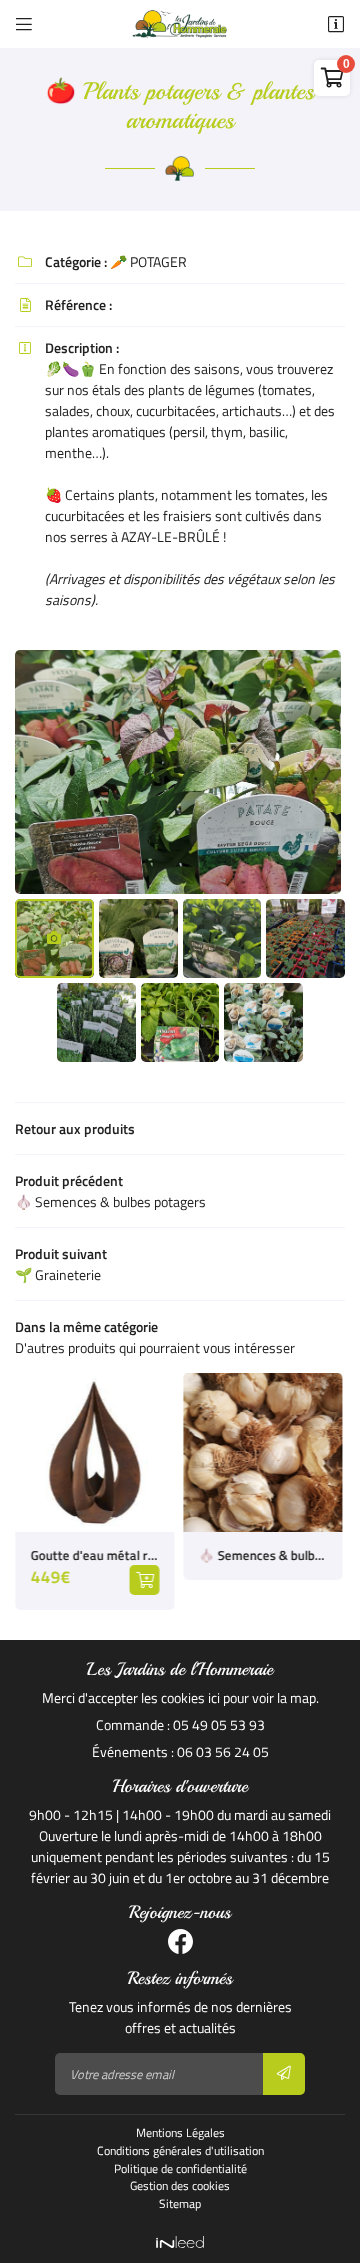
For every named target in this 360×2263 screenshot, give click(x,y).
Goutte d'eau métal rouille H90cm (94, 1556)
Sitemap (180, 2204)
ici (214, 1697)
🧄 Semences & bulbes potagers (262, 1556)
